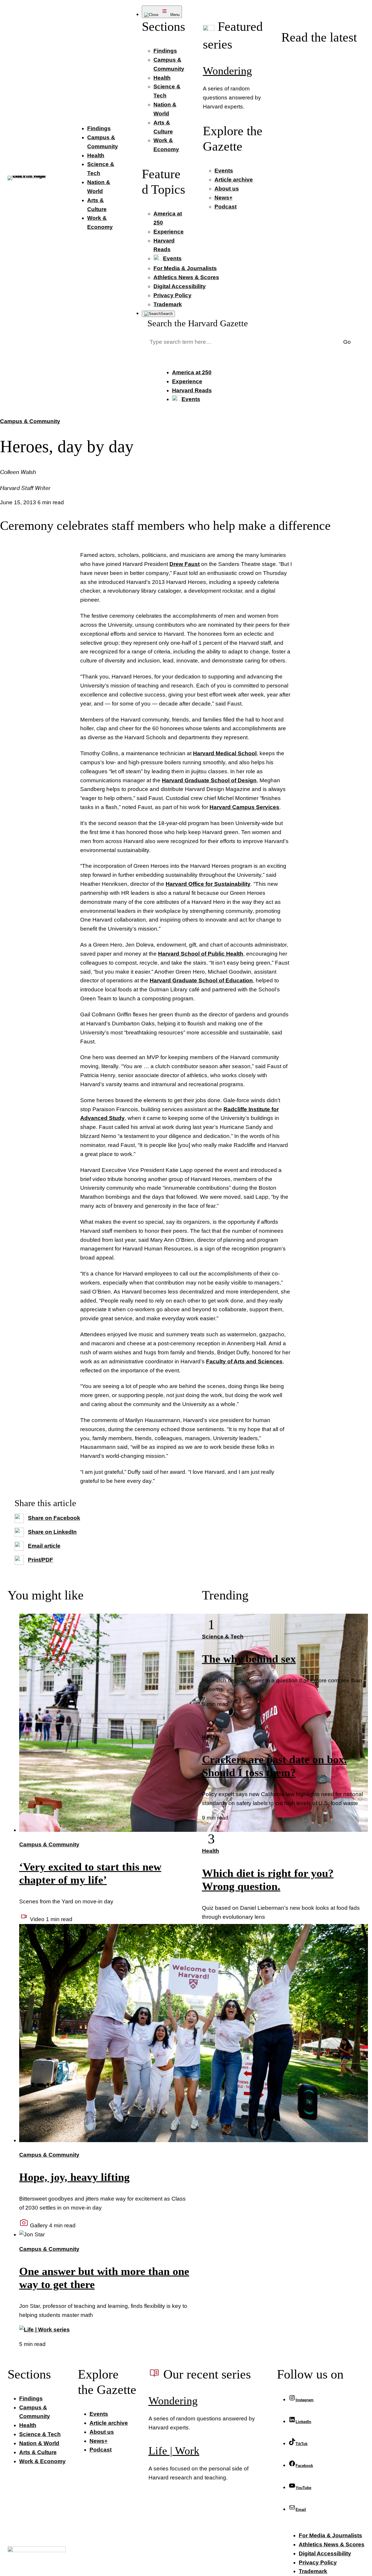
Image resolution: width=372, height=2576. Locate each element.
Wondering (227, 71)
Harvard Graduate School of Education (201, 980)
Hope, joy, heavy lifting (74, 2177)
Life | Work (174, 2451)
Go (347, 342)
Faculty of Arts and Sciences (244, 1361)
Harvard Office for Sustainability (208, 884)
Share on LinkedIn (52, 1532)
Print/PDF (41, 1560)
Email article (44, 1546)
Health (211, 1737)
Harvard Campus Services (244, 807)
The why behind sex (249, 1659)
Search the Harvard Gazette (198, 323)
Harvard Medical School (225, 753)
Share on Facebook (54, 1518)
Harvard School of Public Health (201, 954)
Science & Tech (223, 1637)
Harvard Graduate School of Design (209, 780)
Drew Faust (185, 564)
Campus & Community (30, 421)
